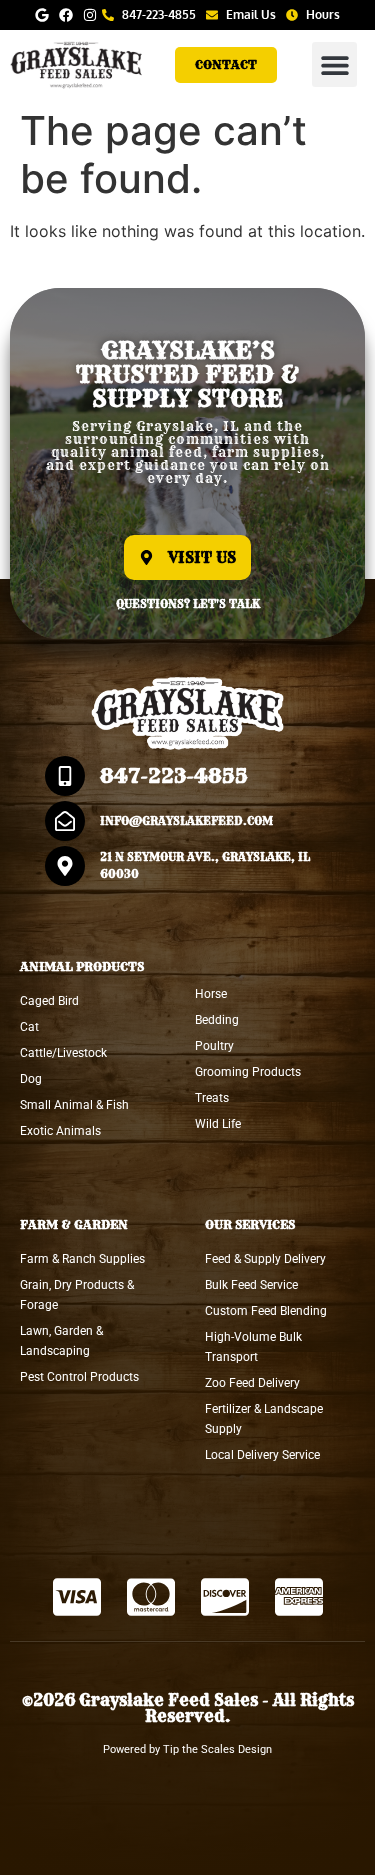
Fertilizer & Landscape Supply (264, 1419)
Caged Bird (49, 1001)
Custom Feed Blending (266, 1311)
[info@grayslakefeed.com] (65, 821)
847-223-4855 (174, 775)
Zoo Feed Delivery (252, 1383)
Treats (212, 1098)
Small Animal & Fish (74, 1105)
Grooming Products (248, 1072)
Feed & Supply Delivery (265, 1259)
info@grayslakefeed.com (186, 821)
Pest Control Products (79, 1377)
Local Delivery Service (262, 1455)
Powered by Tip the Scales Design (187, 1749)
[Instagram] (90, 15)
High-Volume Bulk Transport (253, 1347)
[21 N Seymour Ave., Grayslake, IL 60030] (65, 866)
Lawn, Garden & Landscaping (61, 1341)
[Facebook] (66, 15)
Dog (31, 1079)
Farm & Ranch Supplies (82, 1259)
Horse (211, 994)
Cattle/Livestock (63, 1053)
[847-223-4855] (65, 776)
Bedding (217, 1020)
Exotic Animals (60, 1131)
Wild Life (218, 1124)
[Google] (42, 15)
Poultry (214, 1046)
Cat (29, 1027)
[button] (334, 64)
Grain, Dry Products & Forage (77, 1295)
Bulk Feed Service (251, 1285)
